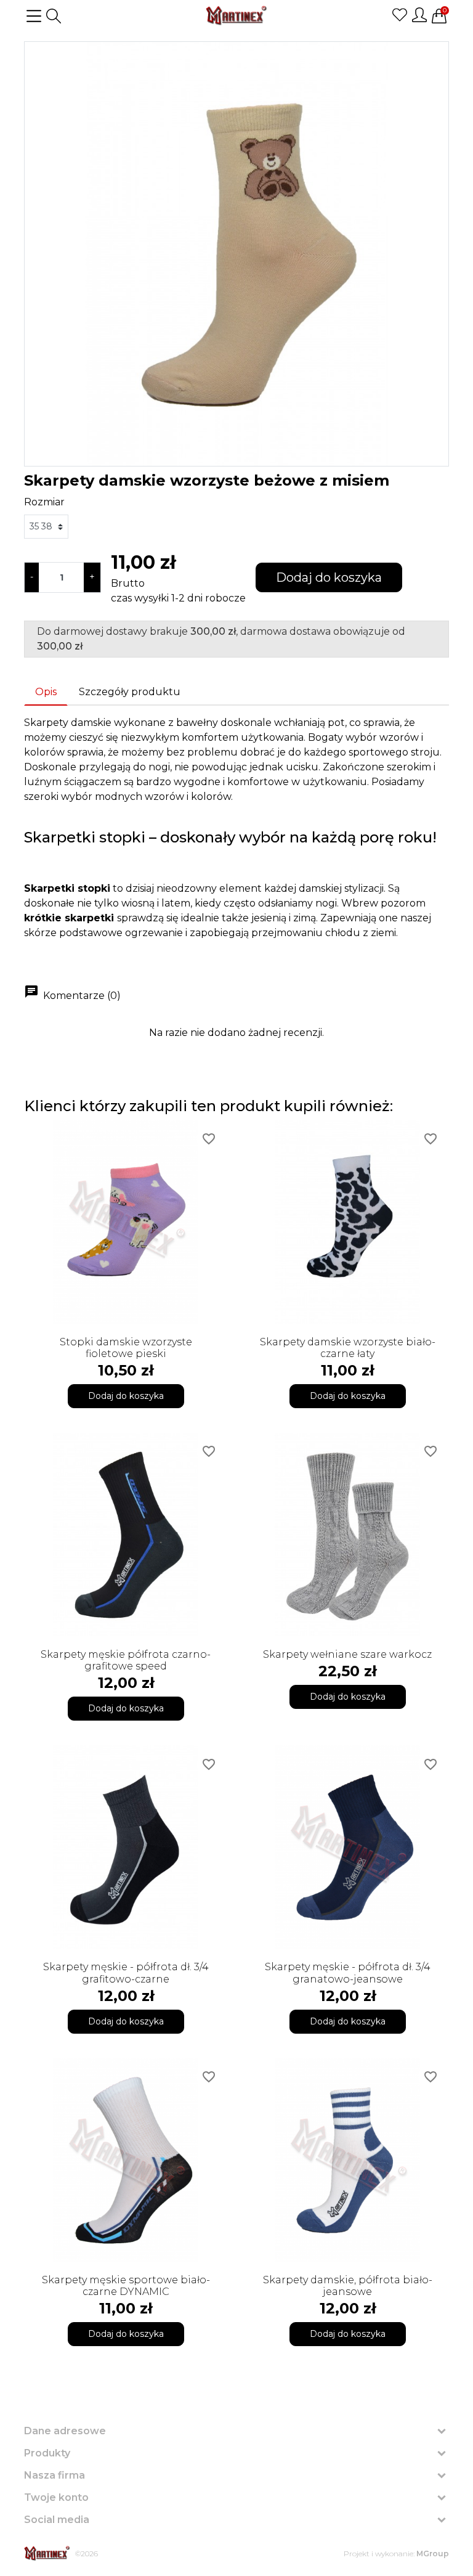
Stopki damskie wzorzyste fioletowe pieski (126, 1348)
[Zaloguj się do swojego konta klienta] (419, 15)
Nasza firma (55, 2475)
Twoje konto (56, 2497)
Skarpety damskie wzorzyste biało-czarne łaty (348, 1348)
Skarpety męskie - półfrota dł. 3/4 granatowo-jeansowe (348, 1973)
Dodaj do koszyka (329, 577)
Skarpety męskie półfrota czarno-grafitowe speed (126, 1660)
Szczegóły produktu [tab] (130, 692)
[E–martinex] (47, 2554)
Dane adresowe (65, 2431)
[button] (54, 16)
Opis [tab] (46, 692)
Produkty (47, 2453)
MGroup (433, 2554)
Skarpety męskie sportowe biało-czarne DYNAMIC (126, 2286)
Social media (57, 2520)
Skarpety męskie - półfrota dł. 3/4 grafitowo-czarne (126, 1973)
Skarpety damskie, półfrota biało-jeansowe (348, 2286)
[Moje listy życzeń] (400, 15)
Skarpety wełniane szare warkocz (347, 1654)
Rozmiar (44, 502)
